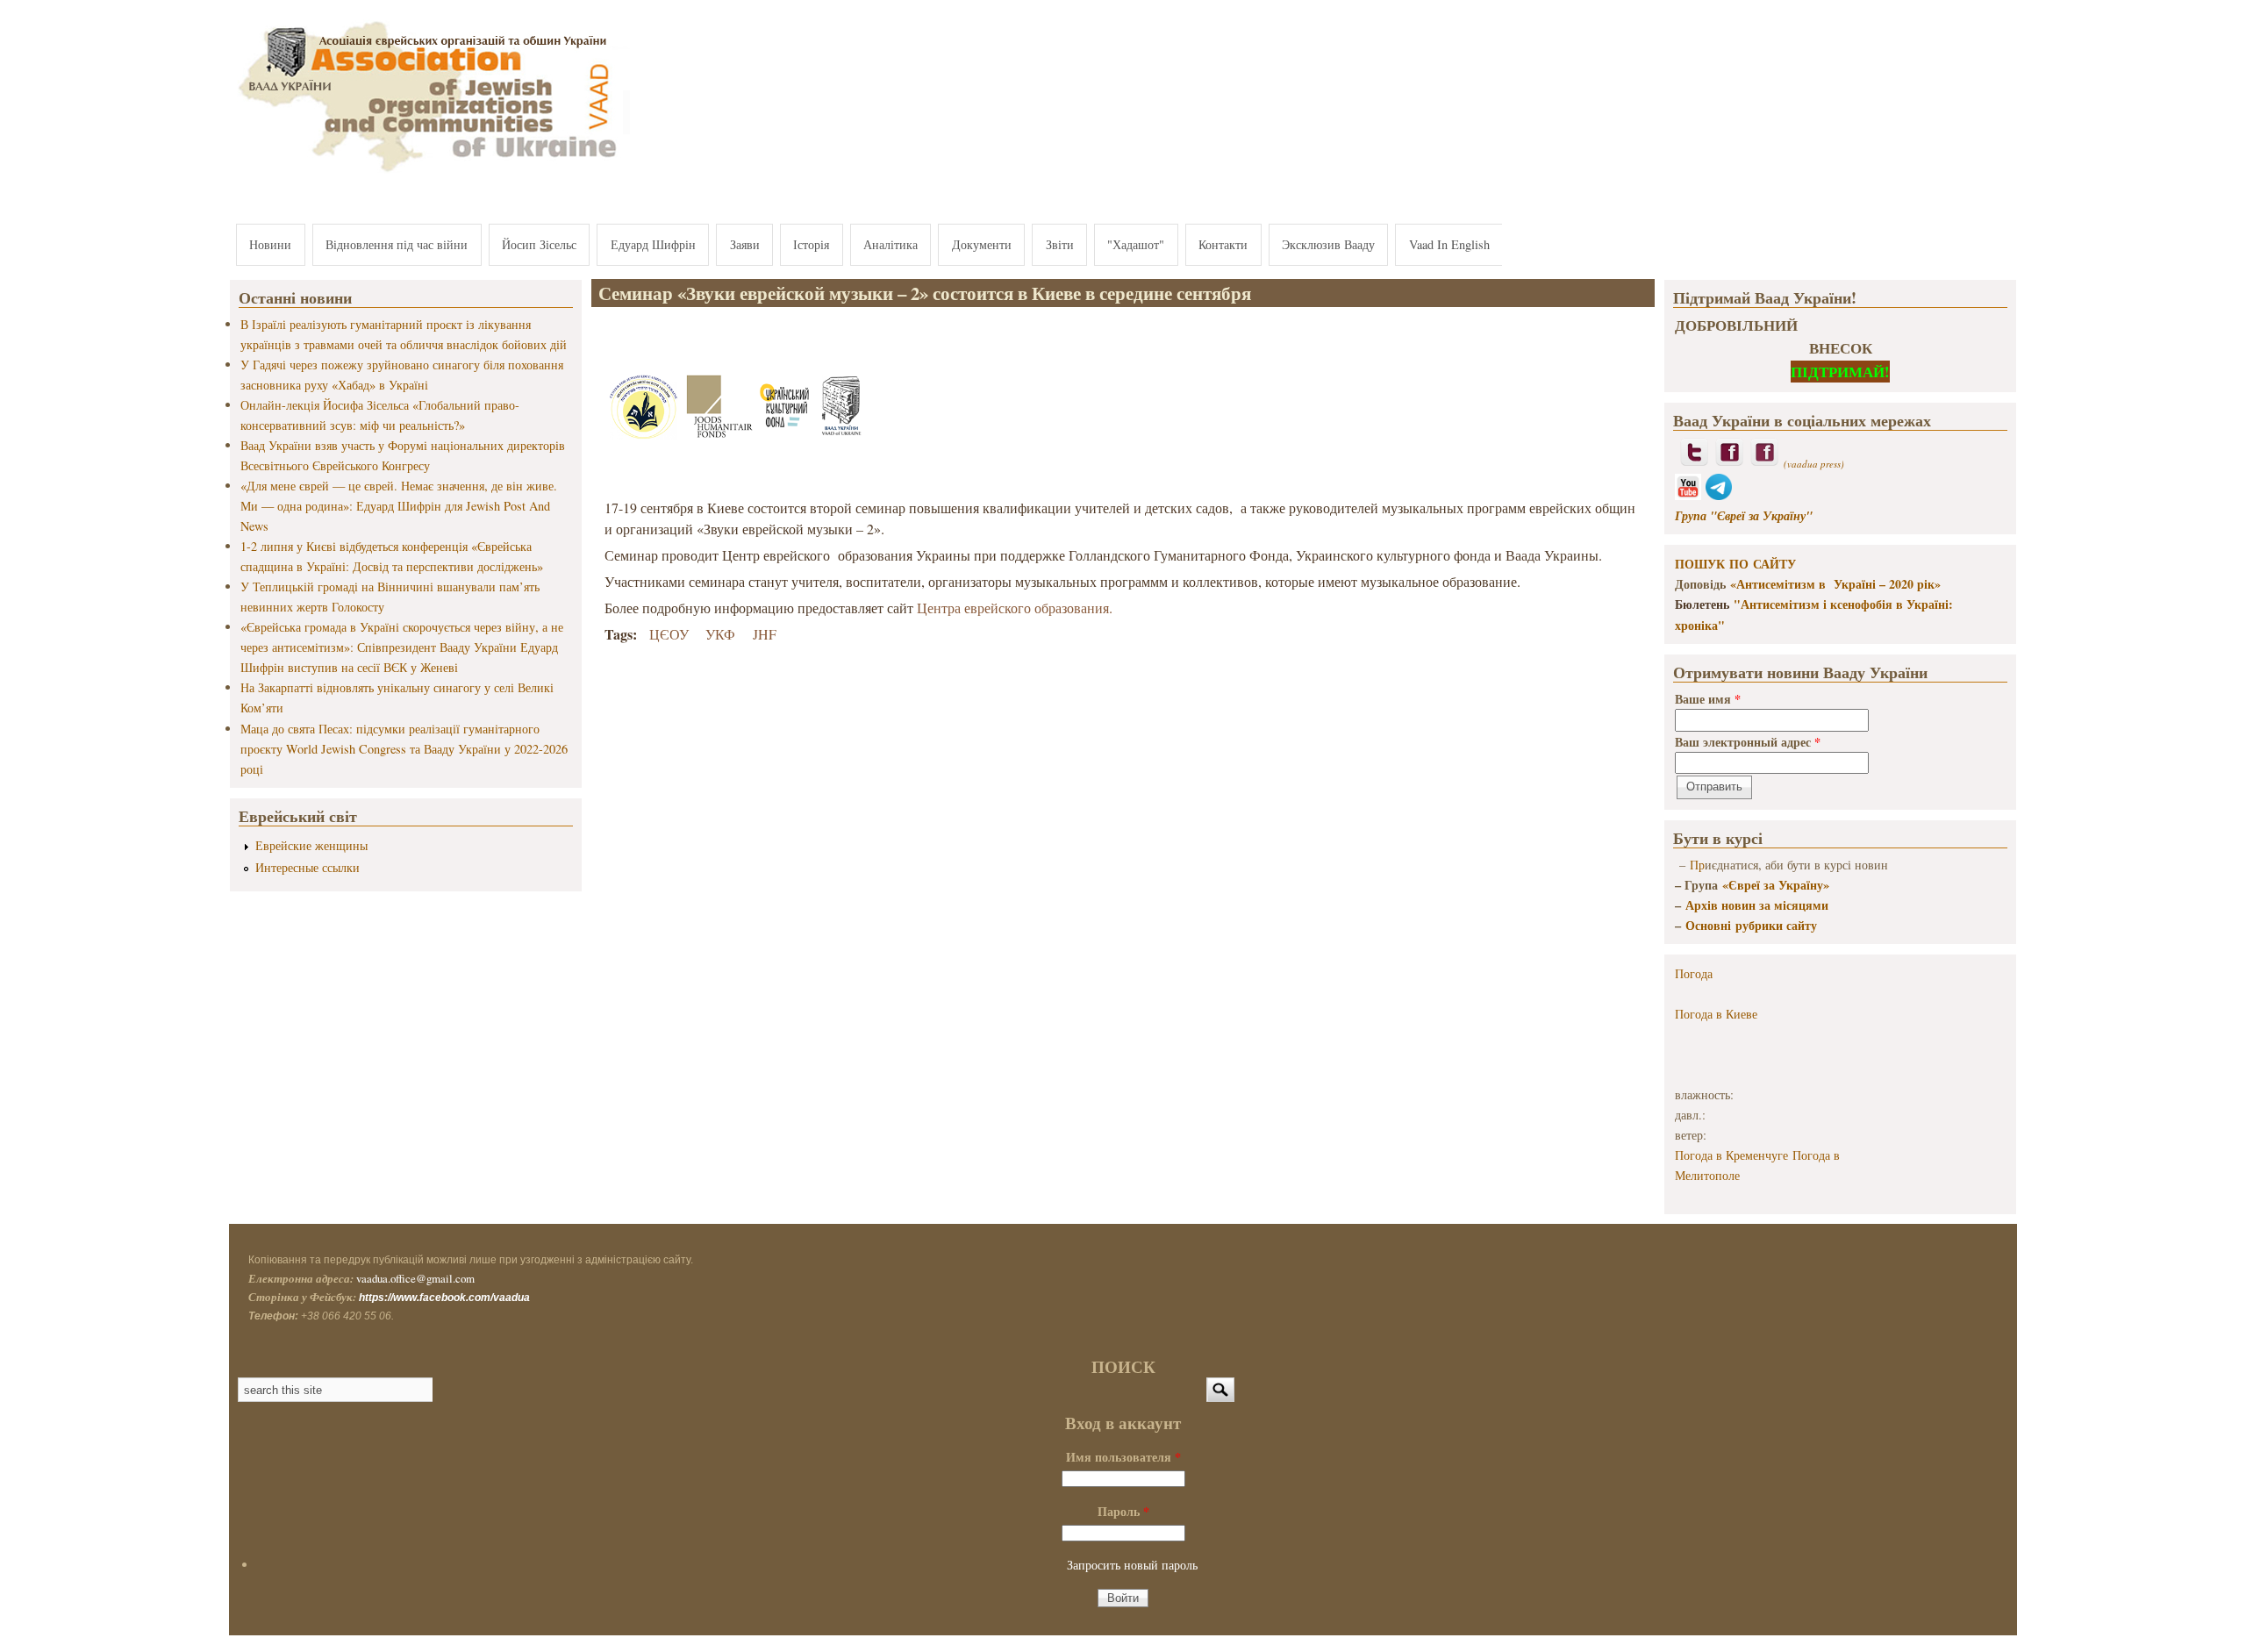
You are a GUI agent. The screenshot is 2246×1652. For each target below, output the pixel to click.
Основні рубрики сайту (1751, 925)
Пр (1697, 865)
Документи (982, 244)
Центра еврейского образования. (1015, 608)
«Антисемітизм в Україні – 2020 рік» (1835, 584)
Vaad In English (1449, 244)
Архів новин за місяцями (1757, 905)
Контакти (1223, 244)
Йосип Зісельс (539, 244)
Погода (1694, 973)
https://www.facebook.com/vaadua (444, 1298)
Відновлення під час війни (397, 244)
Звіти (1060, 244)
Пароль (1123, 1511)
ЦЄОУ (669, 634)
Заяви (745, 244)
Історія (811, 244)
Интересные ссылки (308, 867)
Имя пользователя (1123, 1457)
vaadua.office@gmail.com (415, 1278)
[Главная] (430, 173)
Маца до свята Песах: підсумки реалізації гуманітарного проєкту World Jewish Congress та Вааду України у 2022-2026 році (404, 749)
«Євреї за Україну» (1776, 885)
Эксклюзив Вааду (1328, 244)
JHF (765, 634)
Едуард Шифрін (653, 244)
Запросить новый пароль (1132, 1565)
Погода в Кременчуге (1731, 1155)
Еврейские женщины (311, 845)
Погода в (1716, 1014)
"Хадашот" (1136, 244)
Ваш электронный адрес (1748, 742)
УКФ (720, 634)
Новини (270, 244)
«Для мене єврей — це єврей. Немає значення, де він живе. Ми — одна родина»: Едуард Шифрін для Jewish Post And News (399, 506)
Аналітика (891, 244)
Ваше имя (1708, 699)
